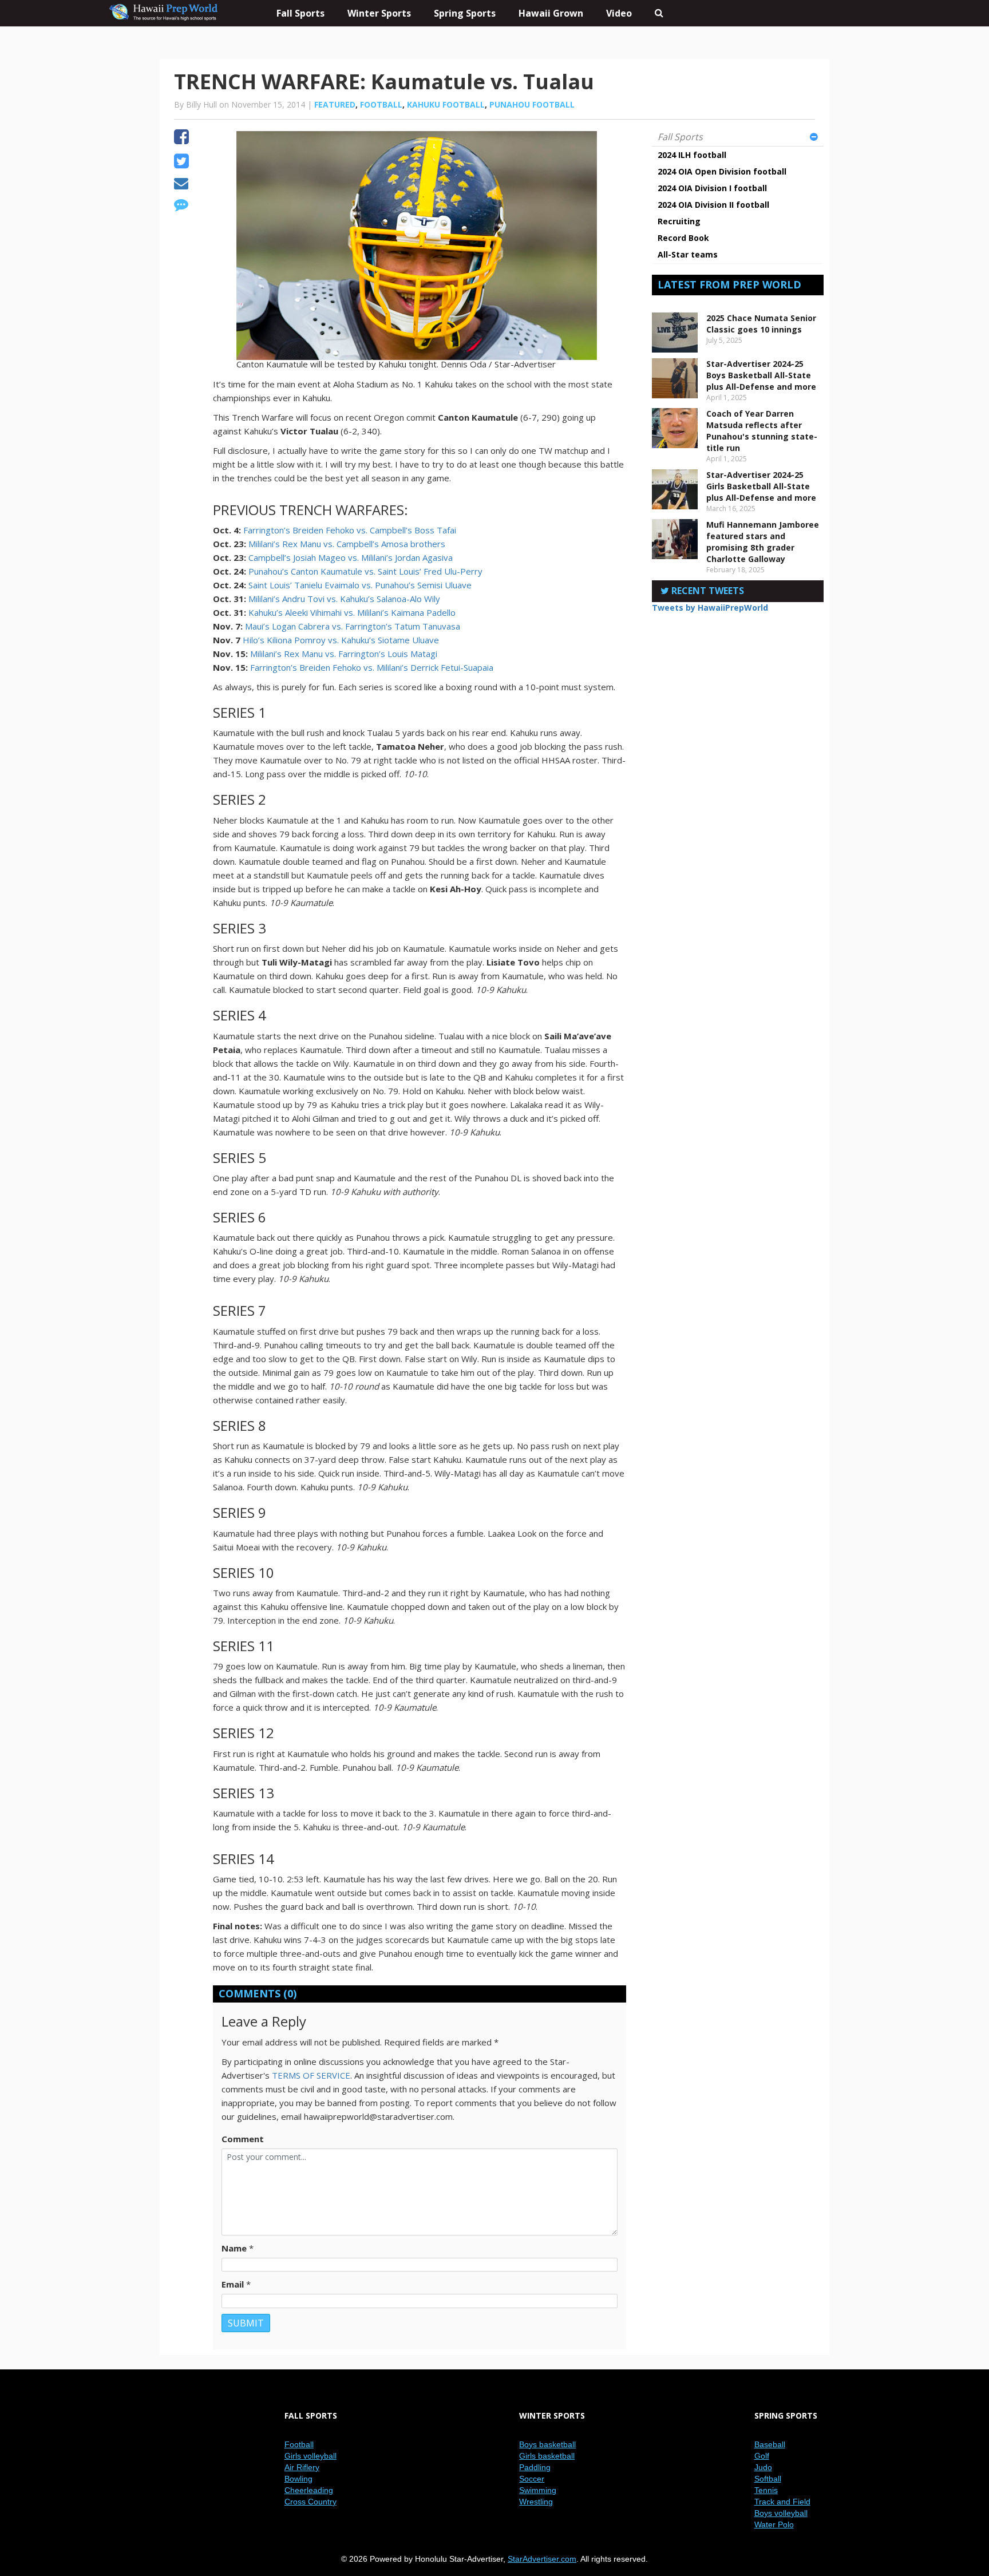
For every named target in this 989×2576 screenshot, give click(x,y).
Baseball (770, 2444)
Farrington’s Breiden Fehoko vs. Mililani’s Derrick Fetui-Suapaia (372, 667)
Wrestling (536, 2502)
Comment (243, 2139)
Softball (768, 2479)
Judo (763, 2467)
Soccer (532, 2479)
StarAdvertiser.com (542, 2559)
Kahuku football (446, 104)
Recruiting (679, 221)
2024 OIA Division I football (712, 188)
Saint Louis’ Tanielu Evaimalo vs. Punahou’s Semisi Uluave (360, 585)
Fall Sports (680, 137)
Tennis (766, 2490)
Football (381, 104)
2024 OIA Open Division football (722, 171)
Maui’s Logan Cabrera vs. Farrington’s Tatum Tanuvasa (353, 626)
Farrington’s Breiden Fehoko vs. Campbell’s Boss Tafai (350, 530)
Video (619, 13)
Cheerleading (309, 2490)
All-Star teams (688, 254)
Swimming (538, 2490)
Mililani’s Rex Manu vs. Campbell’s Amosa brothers (347, 544)
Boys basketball (547, 2444)
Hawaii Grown (551, 13)
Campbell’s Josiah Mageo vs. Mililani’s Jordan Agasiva (351, 557)
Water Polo (774, 2524)
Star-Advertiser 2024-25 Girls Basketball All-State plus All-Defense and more (761, 486)
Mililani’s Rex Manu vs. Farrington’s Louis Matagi (344, 654)
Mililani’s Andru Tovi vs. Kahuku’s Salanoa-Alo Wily (344, 599)
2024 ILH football (692, 155)
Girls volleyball (310, 2456)
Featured (335, 104)
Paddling (535, 2467)
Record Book (683, 238)
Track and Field (782, 2502)
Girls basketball (547, 2456)
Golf (762, 2456)
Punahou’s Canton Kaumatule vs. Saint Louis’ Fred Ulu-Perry (365, 571)
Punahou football (532, 104)
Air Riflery (302, 2467)
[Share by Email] (181, 185)
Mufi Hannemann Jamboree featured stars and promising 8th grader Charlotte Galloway (763, 542)
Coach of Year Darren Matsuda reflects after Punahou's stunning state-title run (762, 431)
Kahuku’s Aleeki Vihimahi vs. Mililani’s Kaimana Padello (352, 612)
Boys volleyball (781, 2513)
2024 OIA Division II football (713, 205)
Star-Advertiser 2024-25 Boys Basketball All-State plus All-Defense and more (761, 375)
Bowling (298, 2479)
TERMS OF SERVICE (311, 2075)
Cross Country (310, 2502)
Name (234, 2248)
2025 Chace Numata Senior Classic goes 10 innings (761, 324)
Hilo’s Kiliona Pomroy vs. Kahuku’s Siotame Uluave (341, 640)
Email (233, 2284)
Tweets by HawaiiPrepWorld (710, 608)
